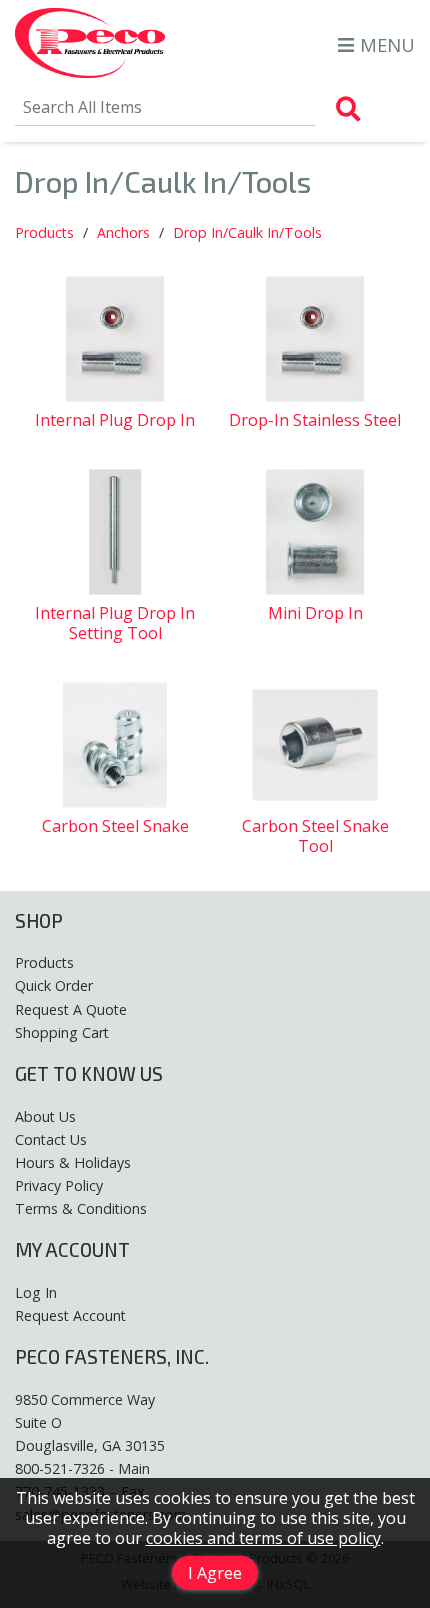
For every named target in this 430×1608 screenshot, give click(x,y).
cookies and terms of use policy (263, 1538)
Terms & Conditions (81, 1208)
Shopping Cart (62, 1032)
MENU (387, 44)
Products (44, 232)
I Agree (215, 1573)
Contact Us (51, 1139)
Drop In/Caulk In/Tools (247, 232)
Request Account (70, 1315)
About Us (45, 1116)
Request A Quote (71, 1009)
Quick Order (54, 985)
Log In (36, 1292)
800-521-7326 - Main (82, 1468)
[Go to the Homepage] (90, 45)
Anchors (123, 232)
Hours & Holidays (73, 1162)
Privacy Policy (59, 1185)
